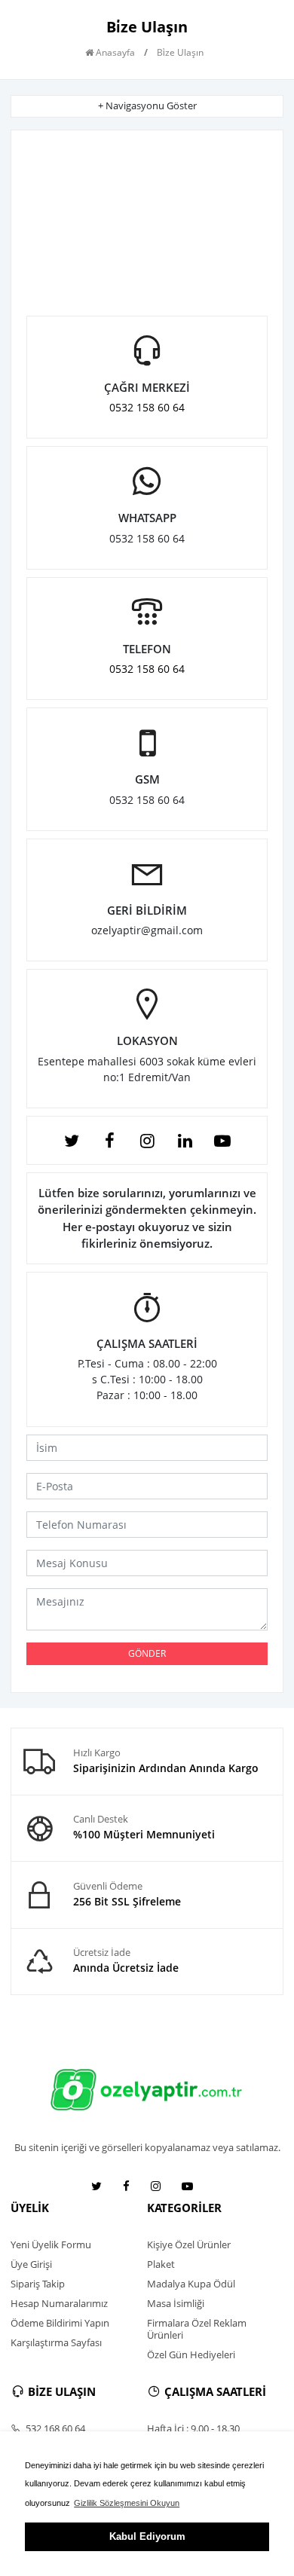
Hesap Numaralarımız (59, 2303)
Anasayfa (114, 52)
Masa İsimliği (176, 2303)
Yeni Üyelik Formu (51, 2244)
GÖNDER (147, 1653)
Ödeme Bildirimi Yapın (60, 2323)
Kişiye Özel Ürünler (189, 2244)
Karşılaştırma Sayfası (56, 2342)
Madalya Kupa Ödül (191, 2284)
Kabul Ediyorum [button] (147, 2536)
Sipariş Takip (38, 2284)
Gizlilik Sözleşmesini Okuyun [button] (127, 2503)
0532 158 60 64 (147, 407)
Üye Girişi (31, 2264)
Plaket (161, 2264)
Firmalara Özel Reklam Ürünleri (197, 2329)
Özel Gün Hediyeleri (191, 2354)
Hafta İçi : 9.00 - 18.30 (193, 2428)
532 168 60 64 (54, 2428)
